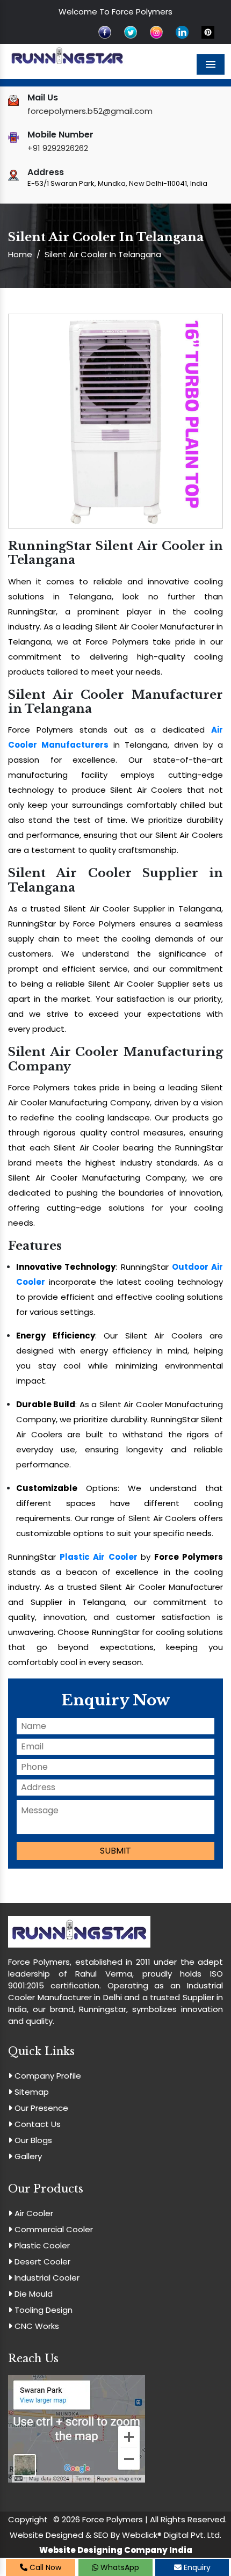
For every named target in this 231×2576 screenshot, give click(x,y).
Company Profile (47, 2076)
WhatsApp (119, 2567)
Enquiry (196, 2567)
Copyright (28, 2519)
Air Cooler (33, 2213)
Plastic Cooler (41, 2245)
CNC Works (36, 2326)
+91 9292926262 (58, 148)
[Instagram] (156, 31)
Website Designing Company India (116, 2550)
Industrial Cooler (46, 2278)
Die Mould (33, 2294)
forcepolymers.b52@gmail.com (90, 111)
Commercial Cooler (53, 2229)
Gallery (27, 2156)
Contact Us (37, 2124)
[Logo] (67, 57)
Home (20, 254)
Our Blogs (32, 2140)
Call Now (44, 2567)
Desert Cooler (41, 2262)
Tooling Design (42, 2310)
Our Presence (40, 2108)
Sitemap (31, 2092)
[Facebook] (105, 31)
